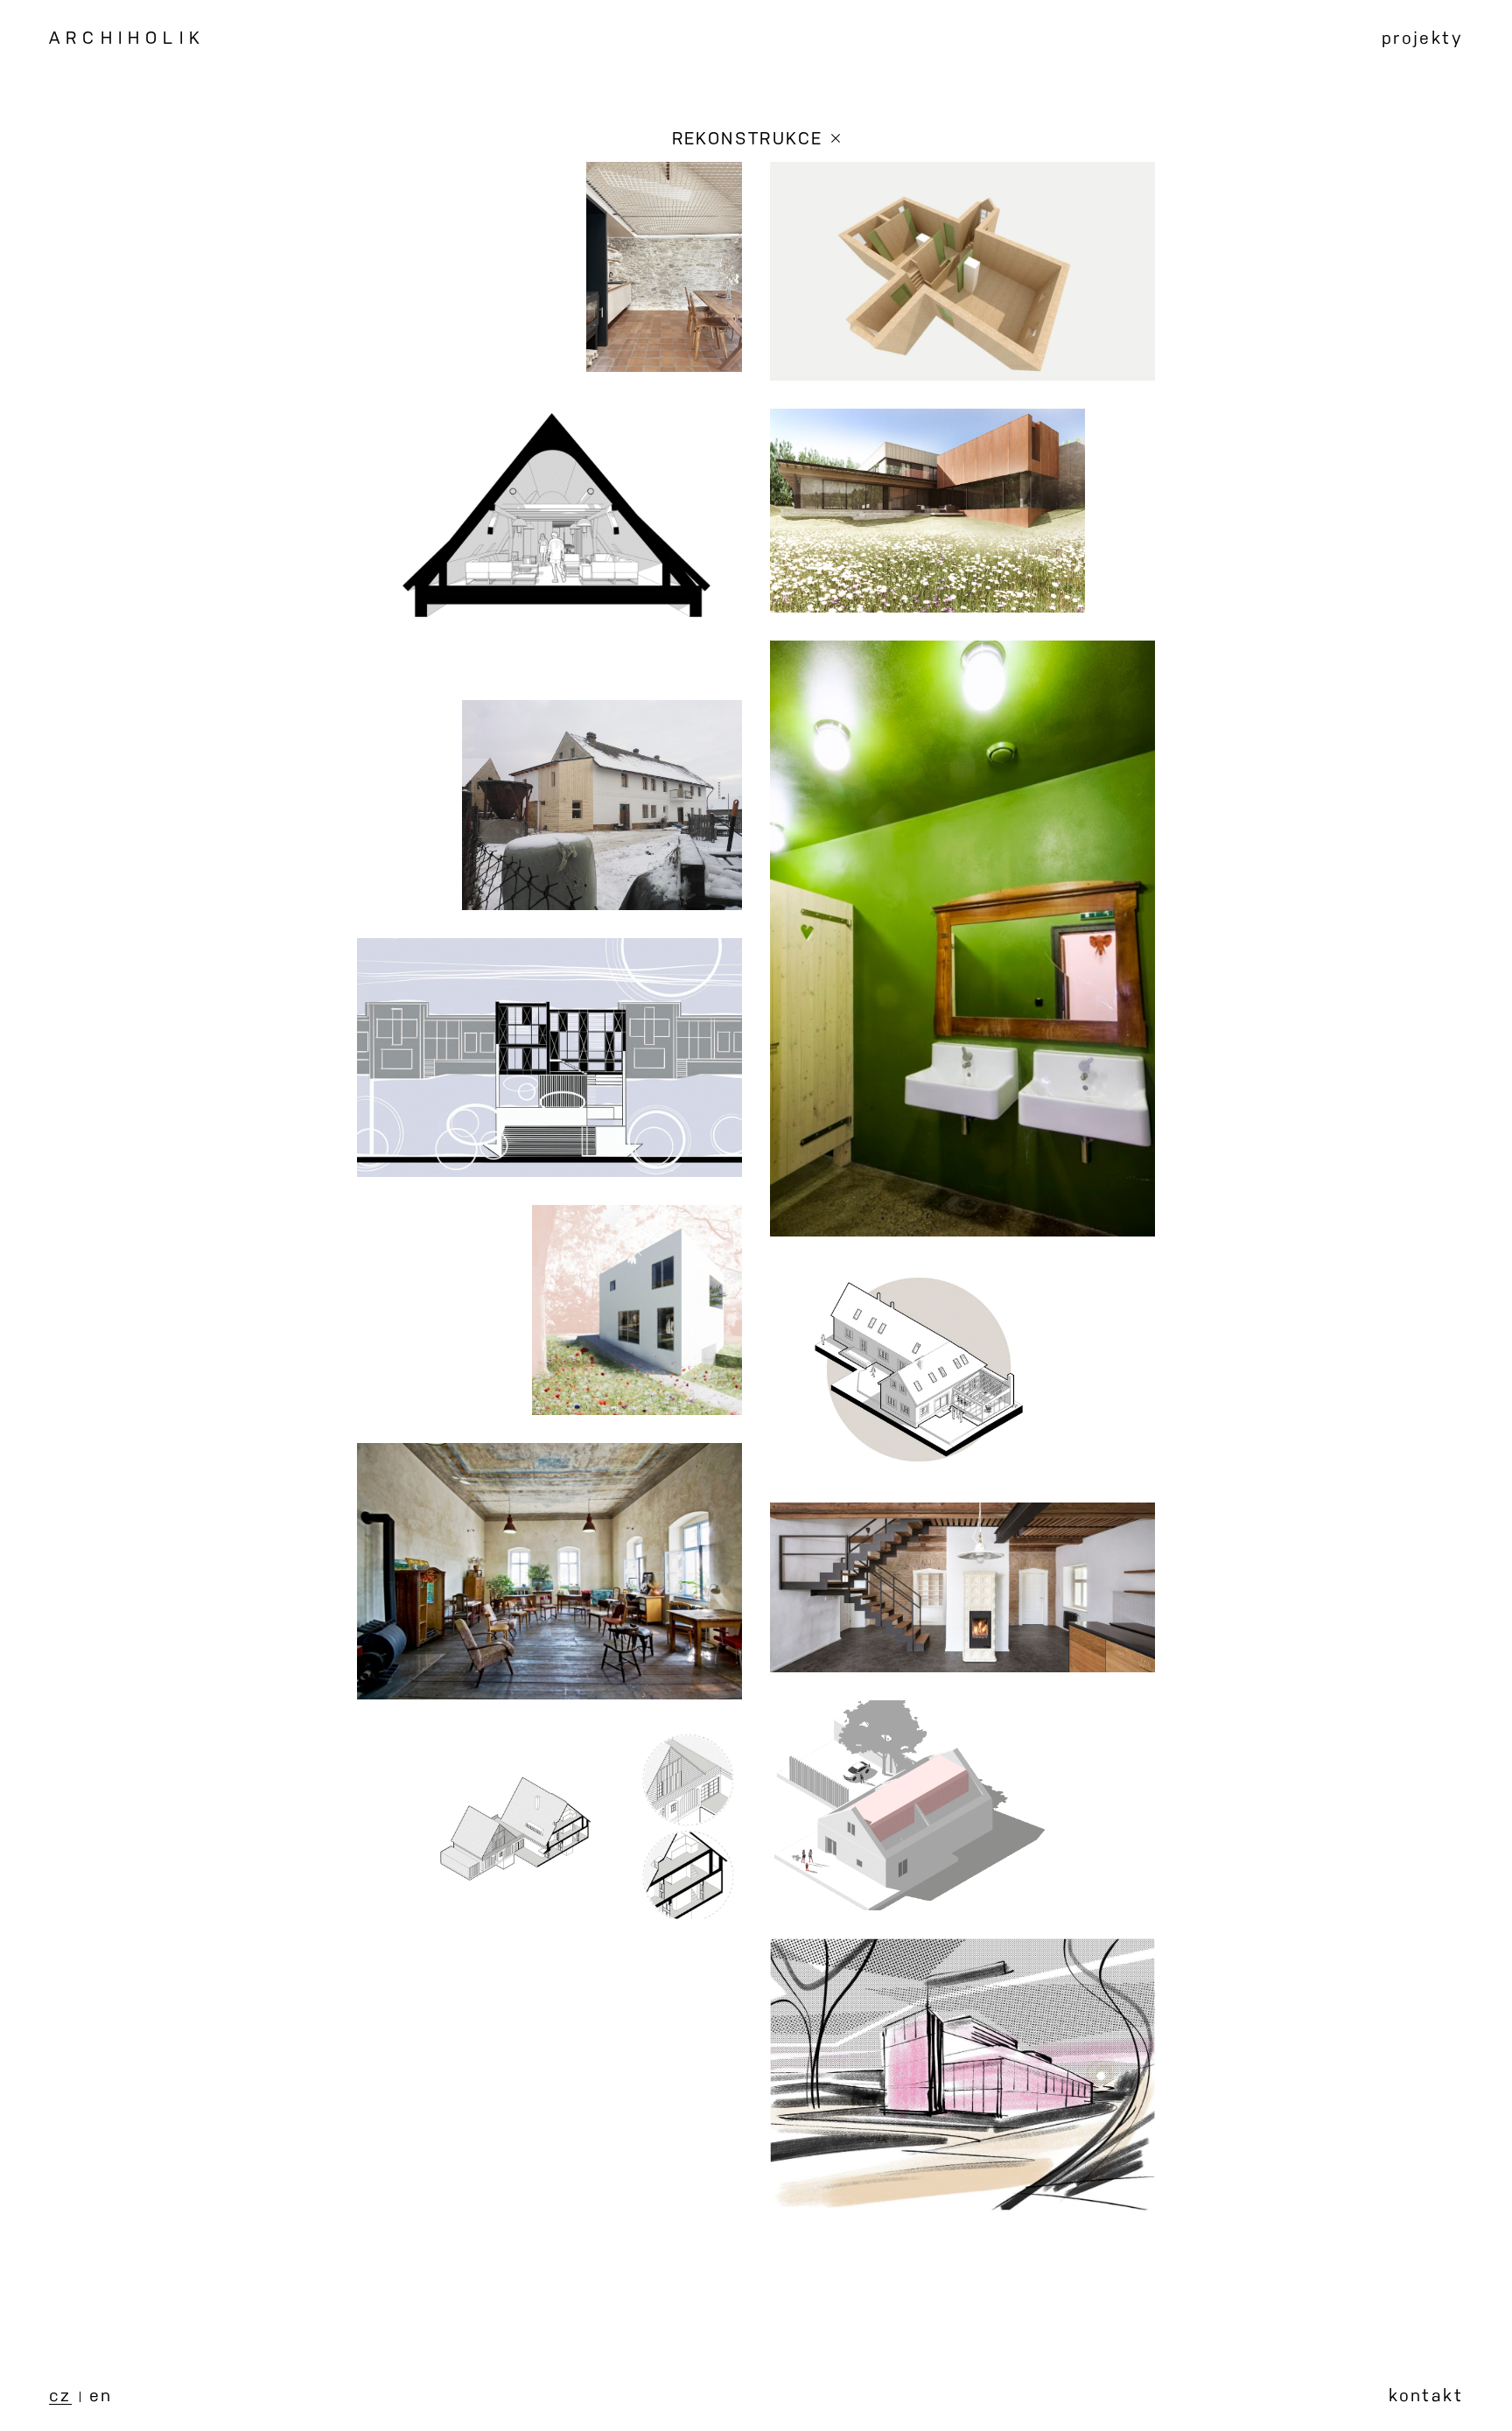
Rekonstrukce (748, 137)
